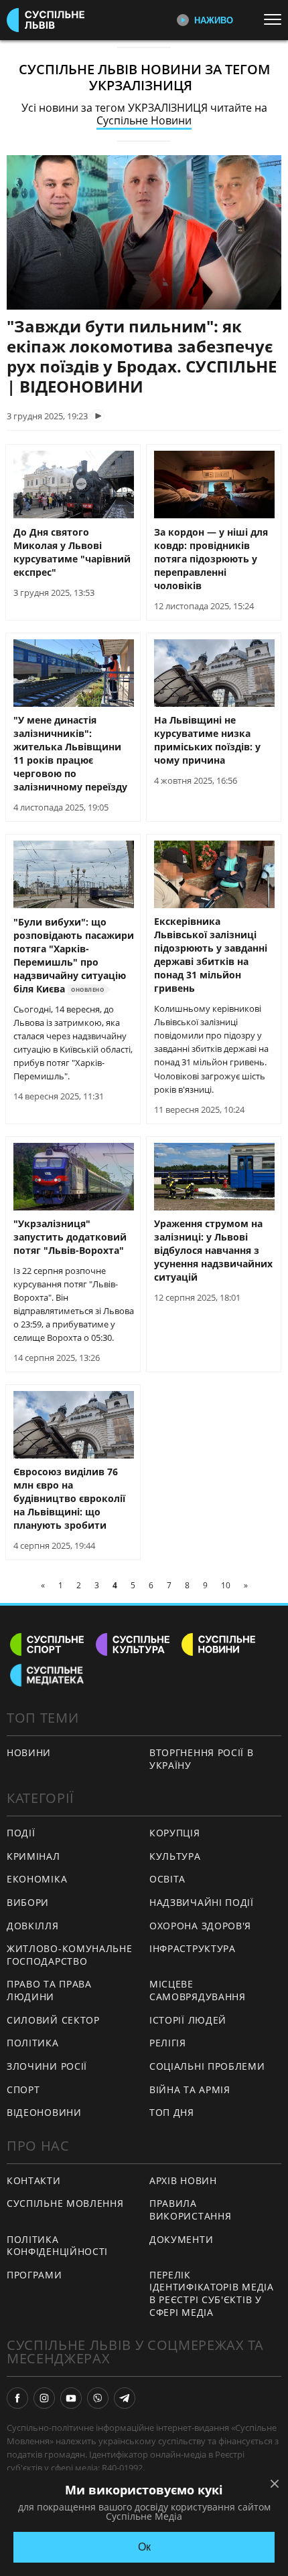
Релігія (168, 2043)
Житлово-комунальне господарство (70, 1955)
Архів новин (183, 2180)
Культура (175, 1856)
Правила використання (190, 2210)
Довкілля (33, 1926)
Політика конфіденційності (57, 2246)
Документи (181, 2239)
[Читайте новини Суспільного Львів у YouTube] (71, 2398)
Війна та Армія (190, 2089)
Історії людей (188, 2020)
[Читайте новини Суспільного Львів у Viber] (98, 2398)
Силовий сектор (53, 2020)
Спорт (23, 2089)
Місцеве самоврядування (198, 1990)
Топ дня (172, 2112)
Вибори (28, 1902)
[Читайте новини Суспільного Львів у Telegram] (125, 2398)
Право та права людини (49, 1990)
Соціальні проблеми (207, 2066)
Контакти (34, 2180)
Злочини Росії (47, 2066)
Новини (29, 1752)
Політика (33, 2043)
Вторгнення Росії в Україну (202, 1759)
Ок (144, 2547)
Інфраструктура (193, 1948)
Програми (34, 2275)
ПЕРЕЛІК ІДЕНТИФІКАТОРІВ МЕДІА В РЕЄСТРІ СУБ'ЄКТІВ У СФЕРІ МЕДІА (212, 2293)
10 (226, 1585)
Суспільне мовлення (65, 2203)
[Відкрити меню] (276, 19)
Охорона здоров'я (200, 1926)
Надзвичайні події (202, 1902)
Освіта (167, 1879)
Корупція (175, 1833)
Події (21, 1833)
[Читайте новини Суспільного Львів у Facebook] (17, 2398)
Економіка (37, 1879)
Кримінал (33, 1856)
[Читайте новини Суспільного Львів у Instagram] (44, 2398)
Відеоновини (44, 2112)
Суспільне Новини (144, 120)
